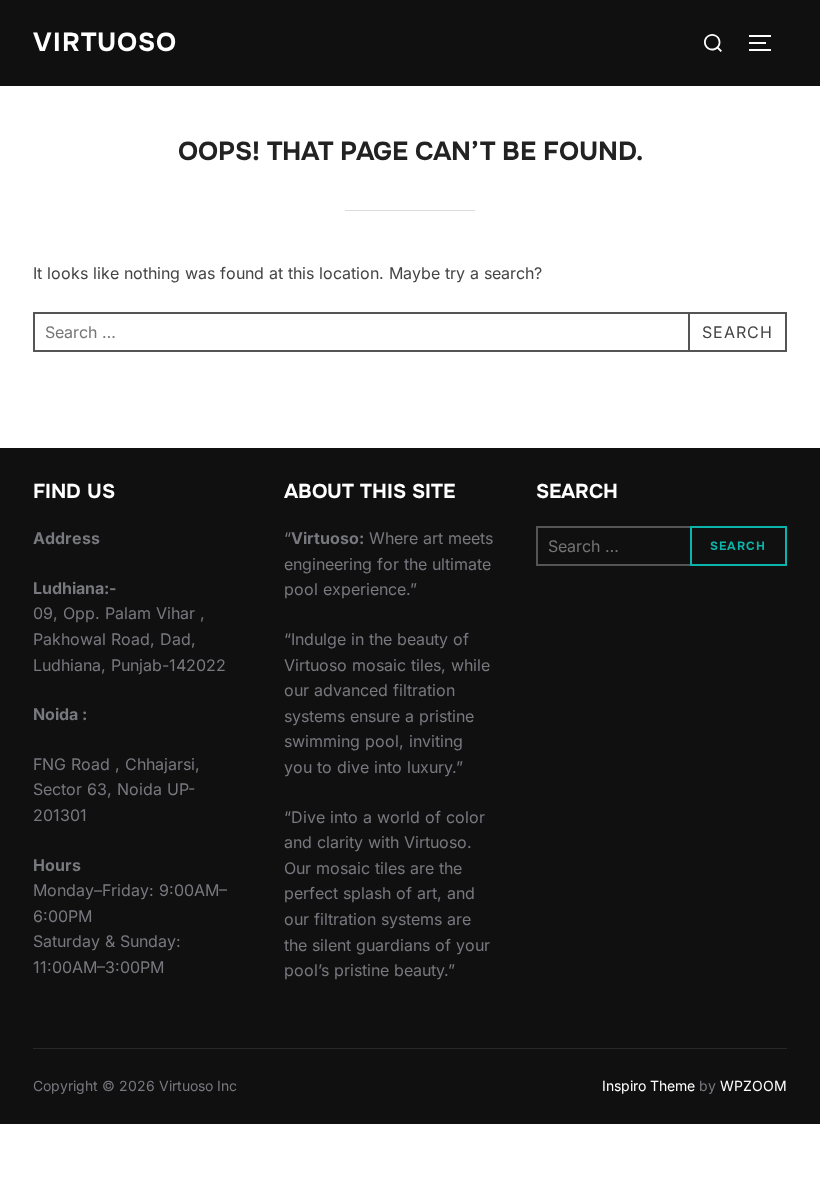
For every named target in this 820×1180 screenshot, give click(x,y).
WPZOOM (753, 1085)
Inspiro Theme (648, 1085)
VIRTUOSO (105, 42)
